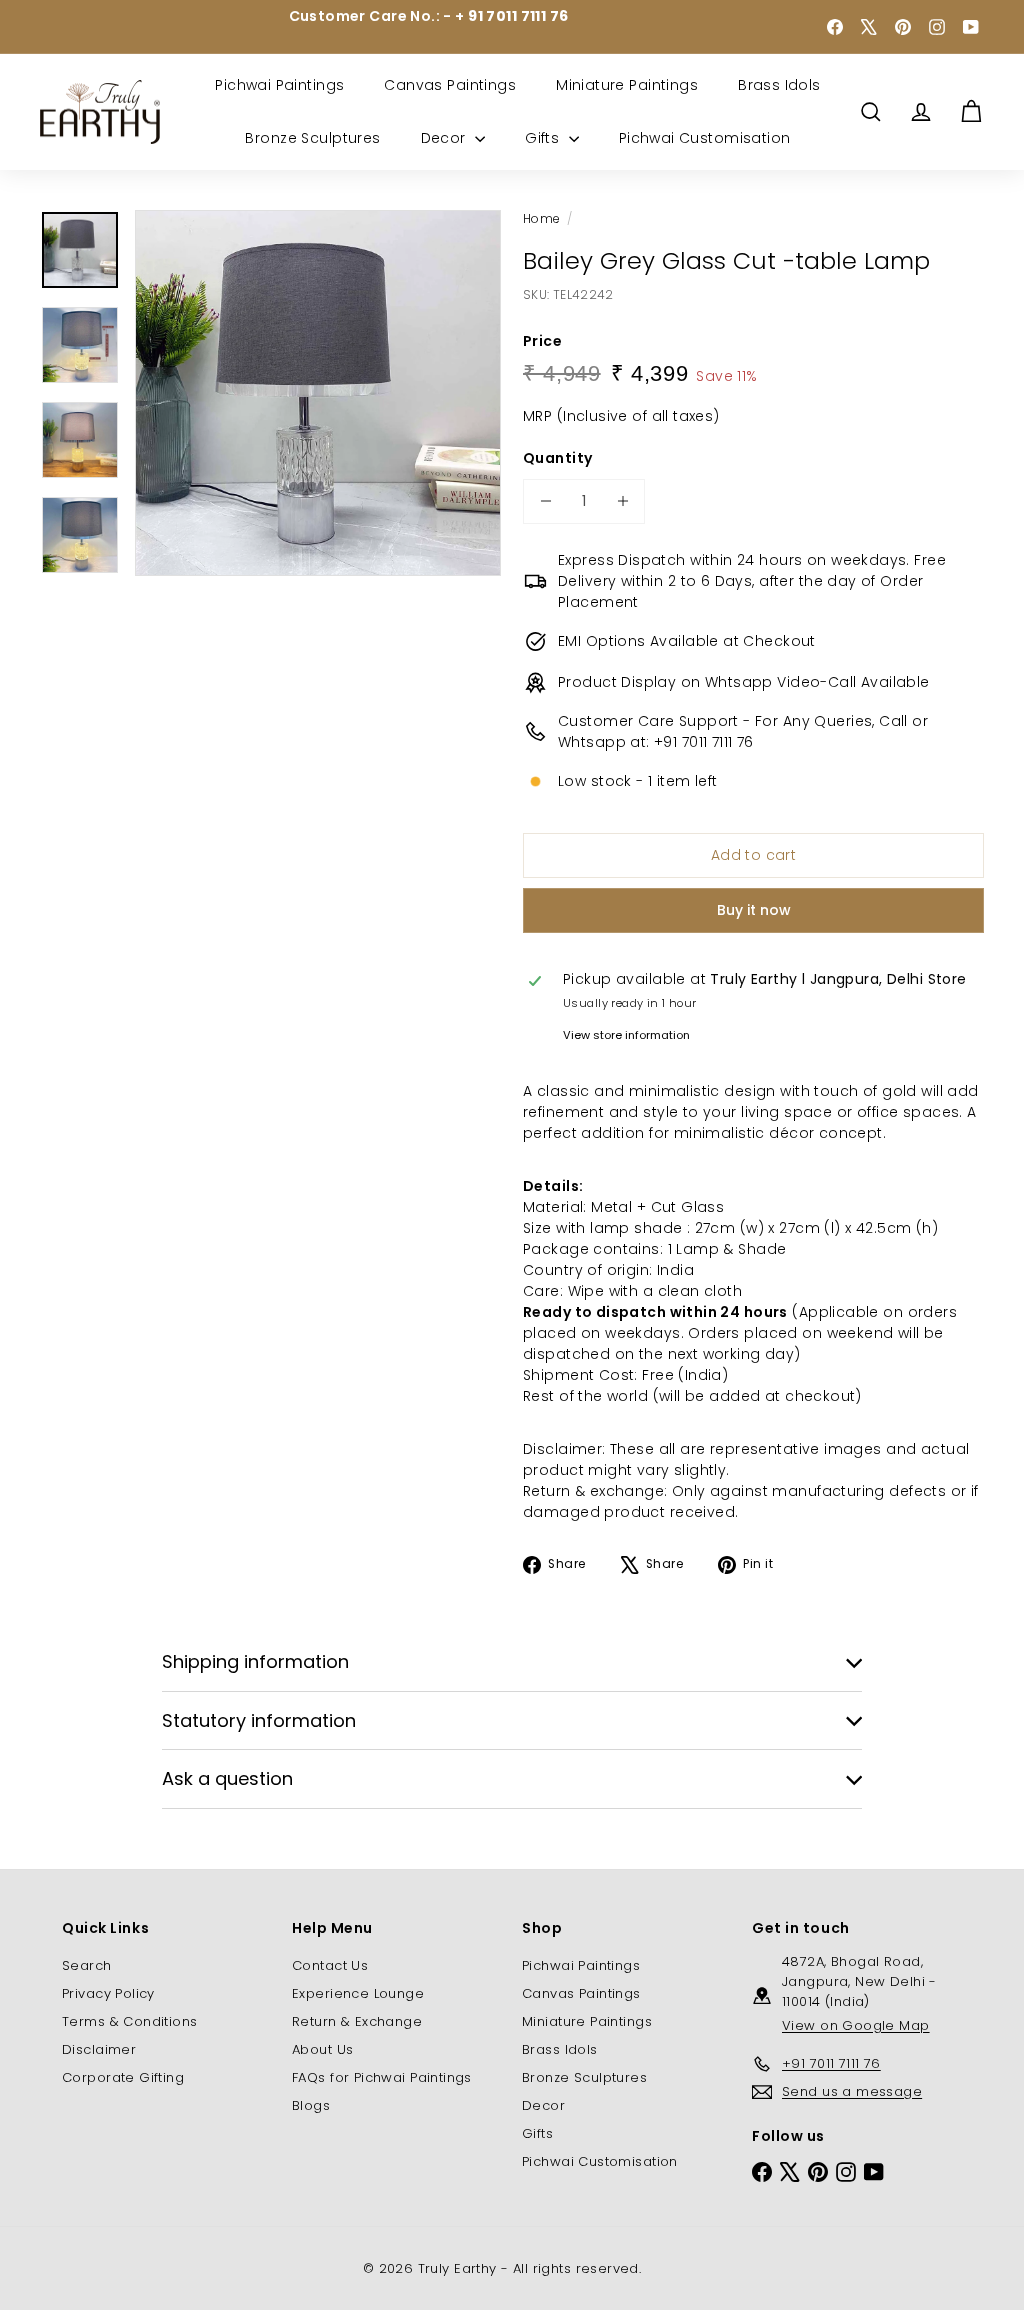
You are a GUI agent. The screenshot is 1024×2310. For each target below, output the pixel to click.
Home (542, 218)
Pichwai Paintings (279, 85)
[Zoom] (318, 393)
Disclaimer (99, 2049)
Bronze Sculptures (312, 138)
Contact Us (330, 1965)
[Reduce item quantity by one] (545, 501)
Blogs (311, 2105)
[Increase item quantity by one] (622, 501)
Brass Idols (779, 85)
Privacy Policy (108, 1993)
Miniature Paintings (627, 85)
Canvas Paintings (450, 85)
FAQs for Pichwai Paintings (382, 2077)
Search (87, 1965)
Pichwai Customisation (705, 138)
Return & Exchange (357, 2021)
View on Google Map (856, 2025)
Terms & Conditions (130, 2021)
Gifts (544, 138)
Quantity (557, 458)
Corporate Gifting (123, 2077)
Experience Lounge (358, 1993)
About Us (322, 2049)
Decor (446, 138)
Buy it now (754, 910)
